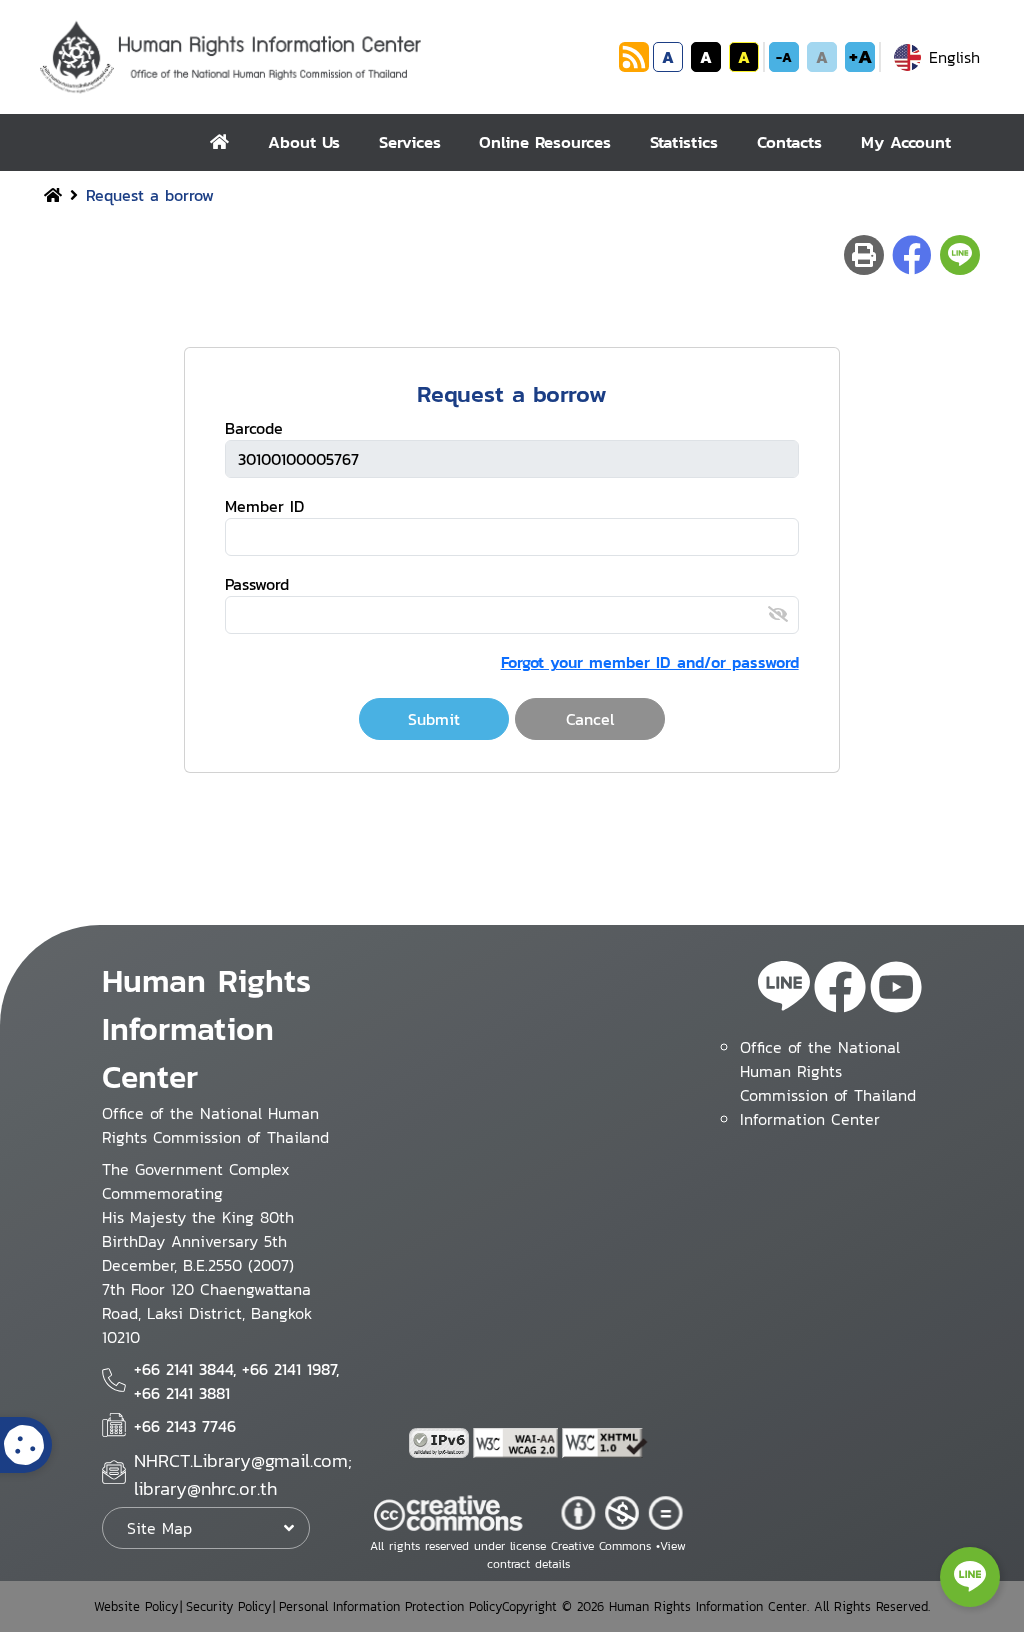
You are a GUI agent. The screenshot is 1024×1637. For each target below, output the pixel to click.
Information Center (810, 1119)
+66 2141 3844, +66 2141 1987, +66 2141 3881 (236, 1381)
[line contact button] (970, 1577)
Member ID (264, 506)
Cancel (590, 719)
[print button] (864, 255)
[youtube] (896, 990)
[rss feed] (634, 66)
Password (257, 584)
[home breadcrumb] (53, 195)
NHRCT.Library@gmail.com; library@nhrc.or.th (243, 1474)
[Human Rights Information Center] (325, 57)
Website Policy (136, 1606)
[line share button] (960, 255)
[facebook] (840, 990)
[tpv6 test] (441, 1443)
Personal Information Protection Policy (390, 1606)
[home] (219, 142)
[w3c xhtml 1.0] (605, 1443)
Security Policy (228, 1606)
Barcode (254, 428)
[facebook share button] (912, 255)
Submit (434, 719)
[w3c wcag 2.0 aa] (518, 1443)
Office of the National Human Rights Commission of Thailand (828, 1071)
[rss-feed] (784, 990)
